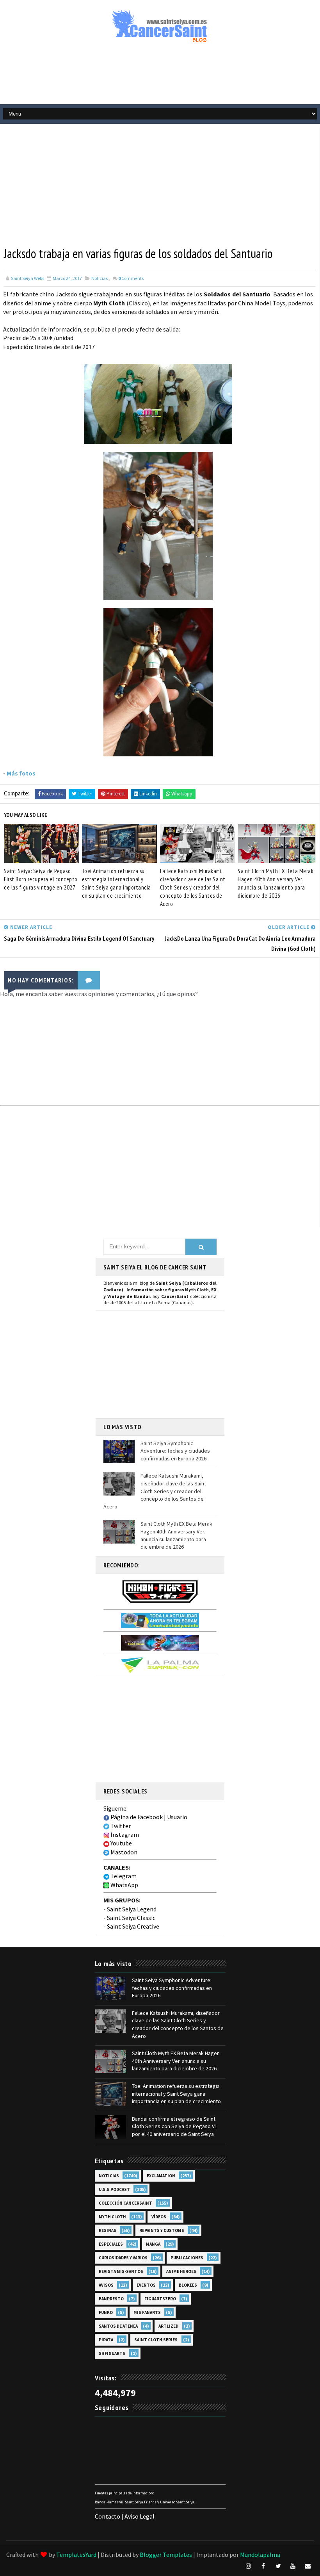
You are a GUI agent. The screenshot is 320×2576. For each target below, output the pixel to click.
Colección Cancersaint (125, 2203)
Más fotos (21, 773)
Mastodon (123, 1852)
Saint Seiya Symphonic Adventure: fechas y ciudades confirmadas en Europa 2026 (175, 1451)
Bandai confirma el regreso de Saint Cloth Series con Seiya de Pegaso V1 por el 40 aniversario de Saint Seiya (175, 2126)
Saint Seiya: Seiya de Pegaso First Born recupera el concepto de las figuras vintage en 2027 (41, 879)
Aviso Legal (140, 2516)
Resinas (108, 2230)
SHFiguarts (112, 2353)
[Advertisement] (160, 77)
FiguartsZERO (160, 2299)
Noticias (100, 278)
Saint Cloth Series (156, 2340)
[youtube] (293, 2566)
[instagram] (249, 2566)
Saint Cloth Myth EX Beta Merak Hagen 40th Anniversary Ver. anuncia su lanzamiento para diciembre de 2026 (276, 883)
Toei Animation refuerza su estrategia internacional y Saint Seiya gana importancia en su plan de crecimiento (116, 883)
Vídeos (159, 2217)
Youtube (121, 1843)
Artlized (168, 2326)
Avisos (106, 2285)
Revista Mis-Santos (121, 2271)
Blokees (188, 2285)
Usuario (177, 1817)
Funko (106, 2312)
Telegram (123, 1876)
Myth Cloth (112, 2217)
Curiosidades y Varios (123, 2258)
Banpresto (111, 2299)
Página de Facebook (136, 1817)
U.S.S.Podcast (114, 2189)
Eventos (146, 2285)
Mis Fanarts (147, 2312)
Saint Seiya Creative (133, 1926)
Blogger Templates (166, 2555)
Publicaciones (187, 2258)
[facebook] (263, 2566)
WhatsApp (124, 1885)
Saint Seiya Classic (131, 1918)
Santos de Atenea (118, 2326)
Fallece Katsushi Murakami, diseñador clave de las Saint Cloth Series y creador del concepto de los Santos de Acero (193, 887)
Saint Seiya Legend (132, 1909)
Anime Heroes (181, 2271)
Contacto (108, 2516)
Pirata (106, 2340)
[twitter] (278, 2566)
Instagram (124, 1834)
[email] (308, 2566)
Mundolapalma (260, 2555)
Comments (131, 278)
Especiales (111, 2244)
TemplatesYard (76, 2555)
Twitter (120, 1826)
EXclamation (161, 2176)
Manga (153, 2244)
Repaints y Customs (162, 2230)
